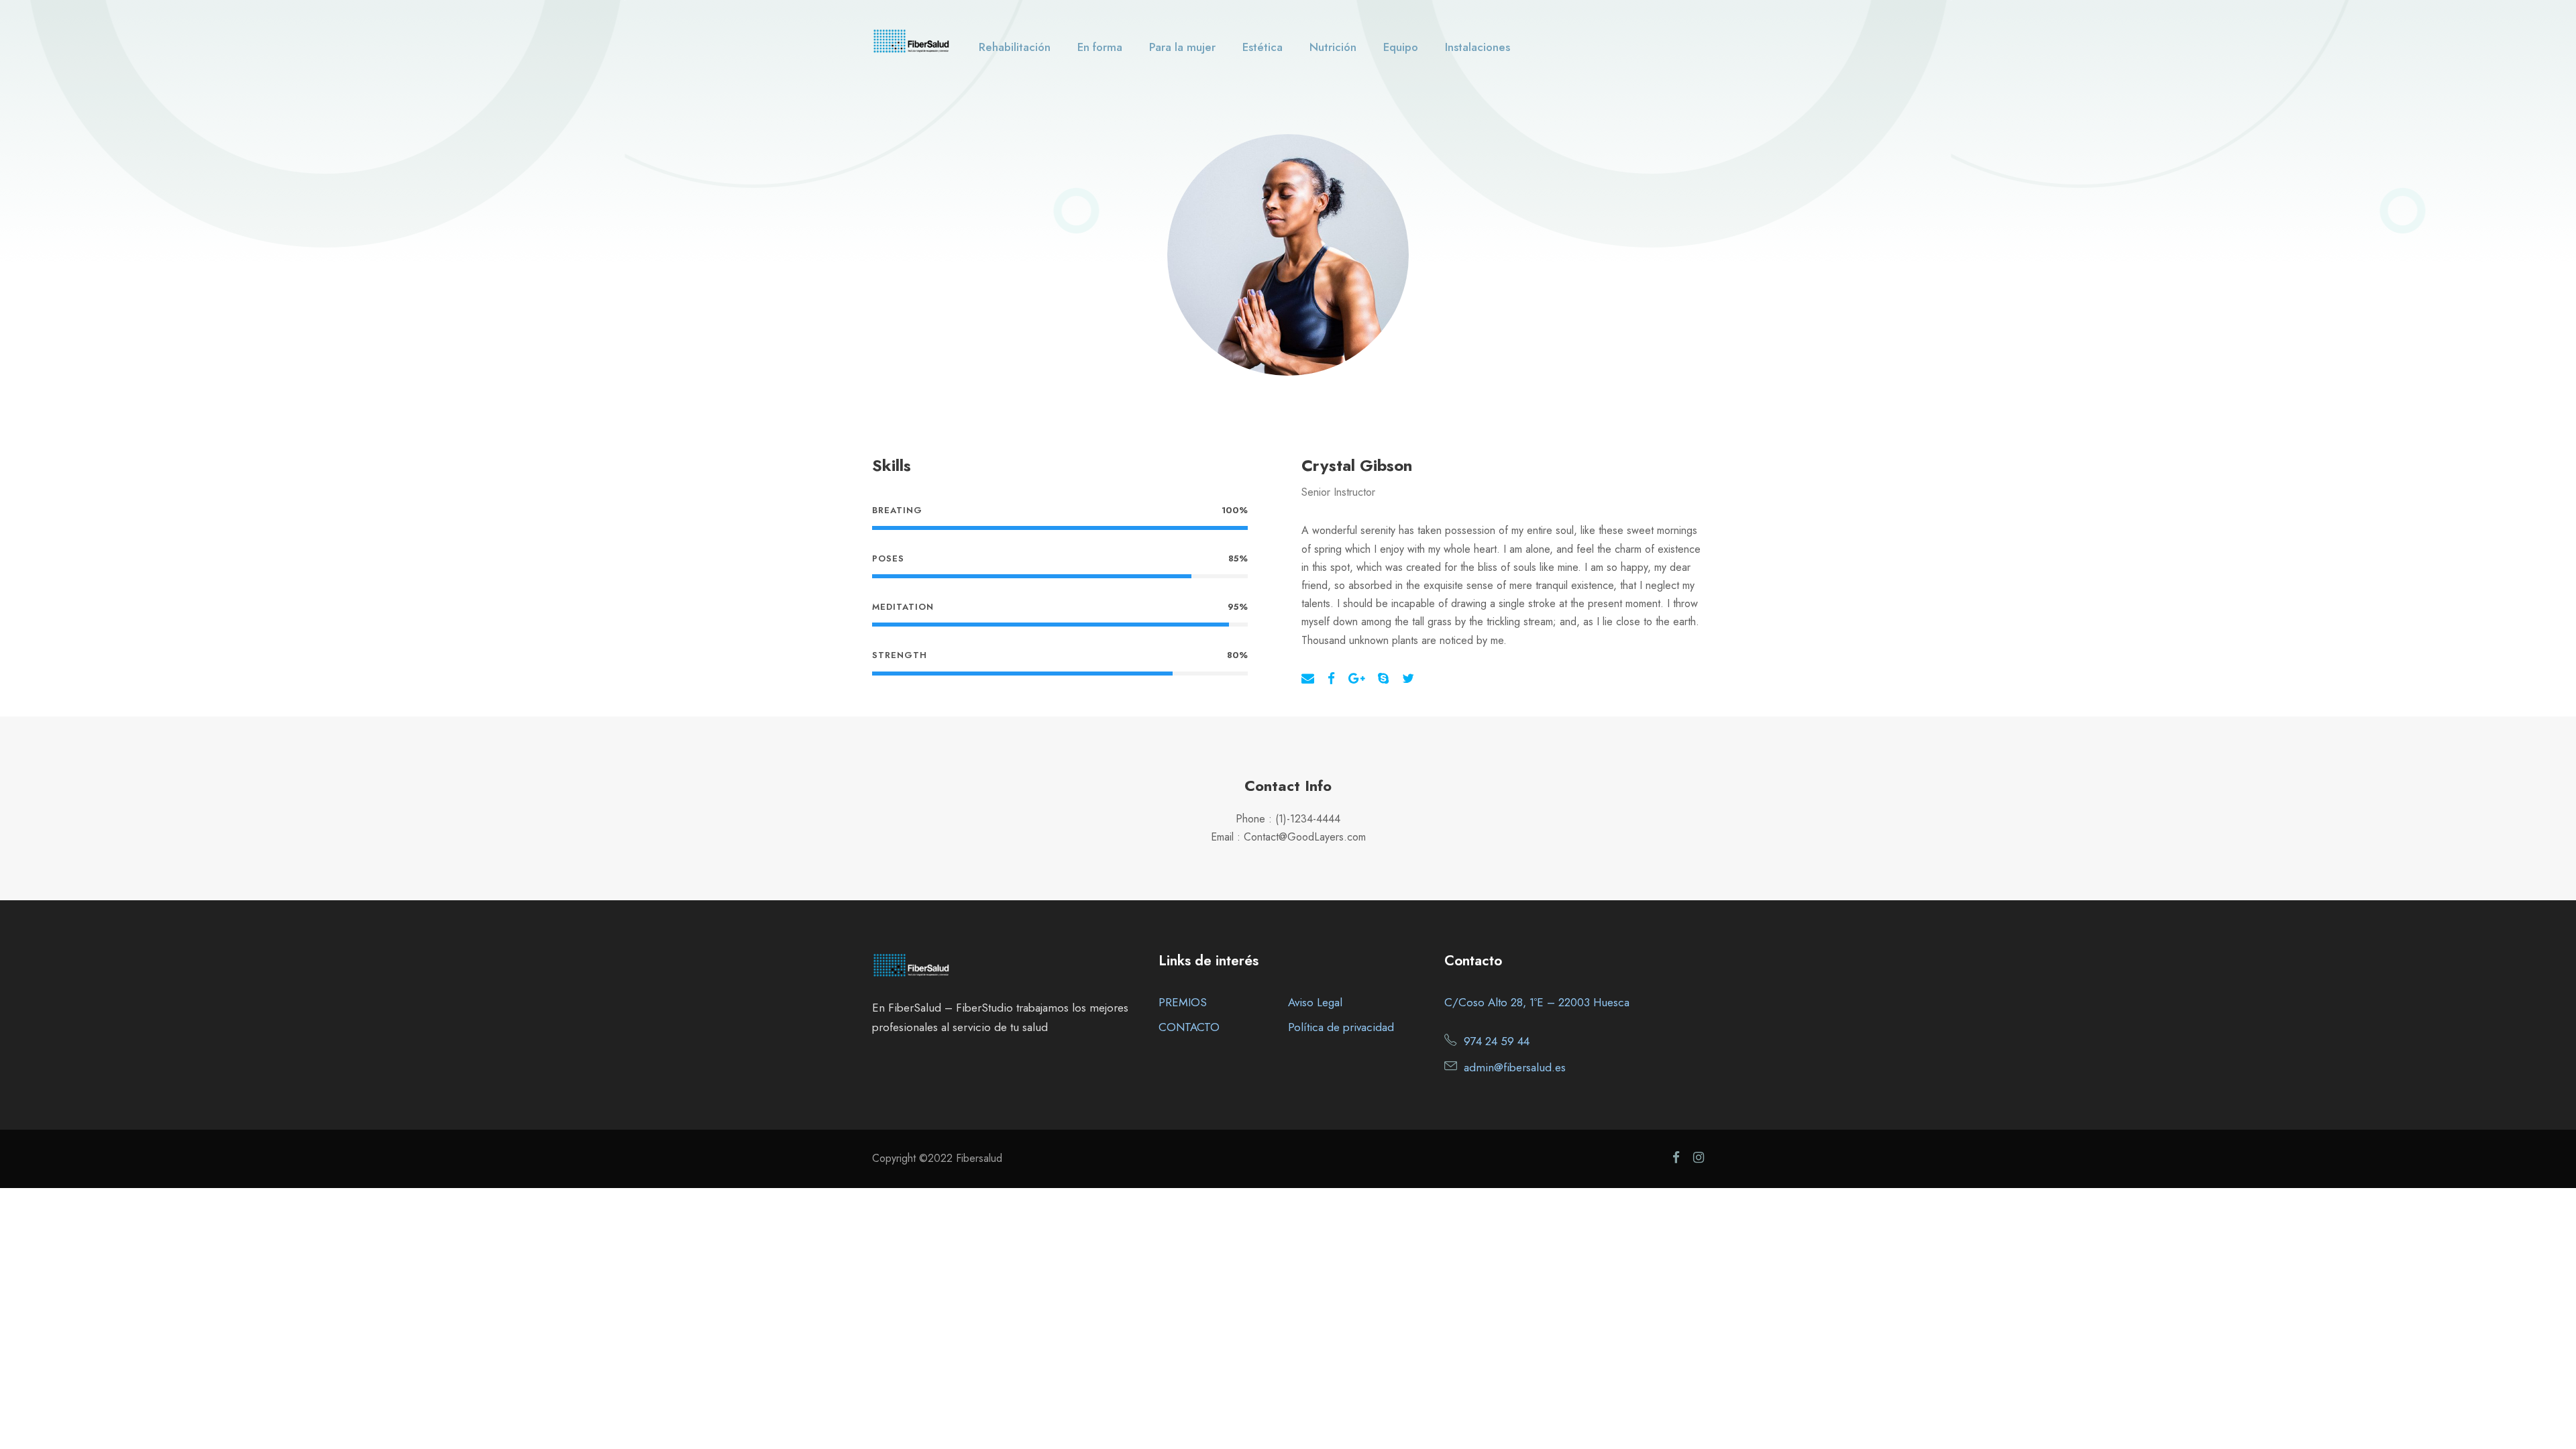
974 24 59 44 (1497, 1041)
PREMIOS (1183, 1002)
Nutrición (1333, 47)
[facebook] (1331, 679)
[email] (1308, 679)
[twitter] (1408, 679)
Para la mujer (1182, 47)
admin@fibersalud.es (1515, 1067)
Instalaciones (1478, 47)
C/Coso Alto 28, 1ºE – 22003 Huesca (1537, 1002)
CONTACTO (1189, 1027)
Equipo (1401, 47)
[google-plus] (1356, 679)
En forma (1100, 47)
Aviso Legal (1315, 1002)
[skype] (1383, 679)
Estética (1263, 47)
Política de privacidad (1341, 1027)
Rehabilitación (1015, 47)
